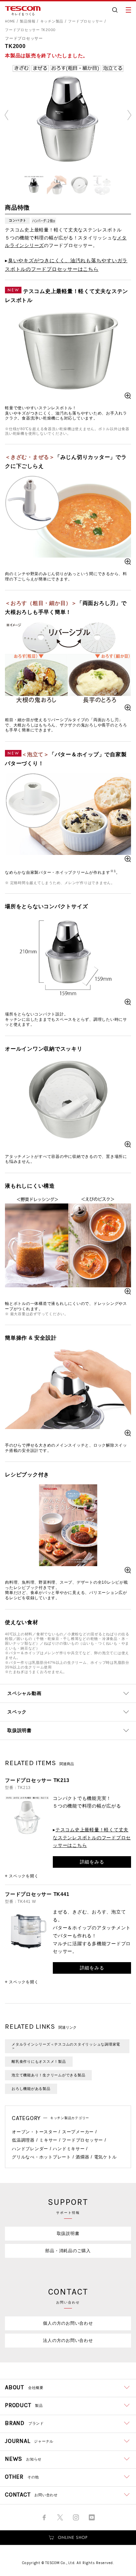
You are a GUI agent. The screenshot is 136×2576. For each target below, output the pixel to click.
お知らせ (23, 2459)
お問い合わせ (31, 2495)
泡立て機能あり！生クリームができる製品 (48, 2075)
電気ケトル (105, 2157)
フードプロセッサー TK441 (37, 1894)
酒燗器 (82, 2157)
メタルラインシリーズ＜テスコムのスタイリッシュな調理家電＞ (66, 2046)
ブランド (24, 2423)
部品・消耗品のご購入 (68, 2251)
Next (129, 115)
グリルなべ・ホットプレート (41, 2157)
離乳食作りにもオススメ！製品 (39, 2061)
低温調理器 (23, 2140)
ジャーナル (29, 2441)
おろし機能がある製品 (31, 2089)
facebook (44, 2517)
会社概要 (24, 2387)
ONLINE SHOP (68, 2538)
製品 (24, 2405)
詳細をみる (92, 1862)
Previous (7, 115)
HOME (10, 21)
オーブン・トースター (35, 2132)
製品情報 (28, 21)
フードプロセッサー (85, 21)
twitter (60, 2517)
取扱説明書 (68, 2233)
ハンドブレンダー (30, 2149)
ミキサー (48, 2140)
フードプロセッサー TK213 (37, 1780)
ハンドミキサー (69, 2149)
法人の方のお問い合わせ (68, 2340)
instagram (76, 2517)
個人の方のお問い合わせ (68, 2323)
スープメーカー (78, 2132)
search (115, 10)
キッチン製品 (52, 21)
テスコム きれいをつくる (23, 11)
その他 (22, 2477)
